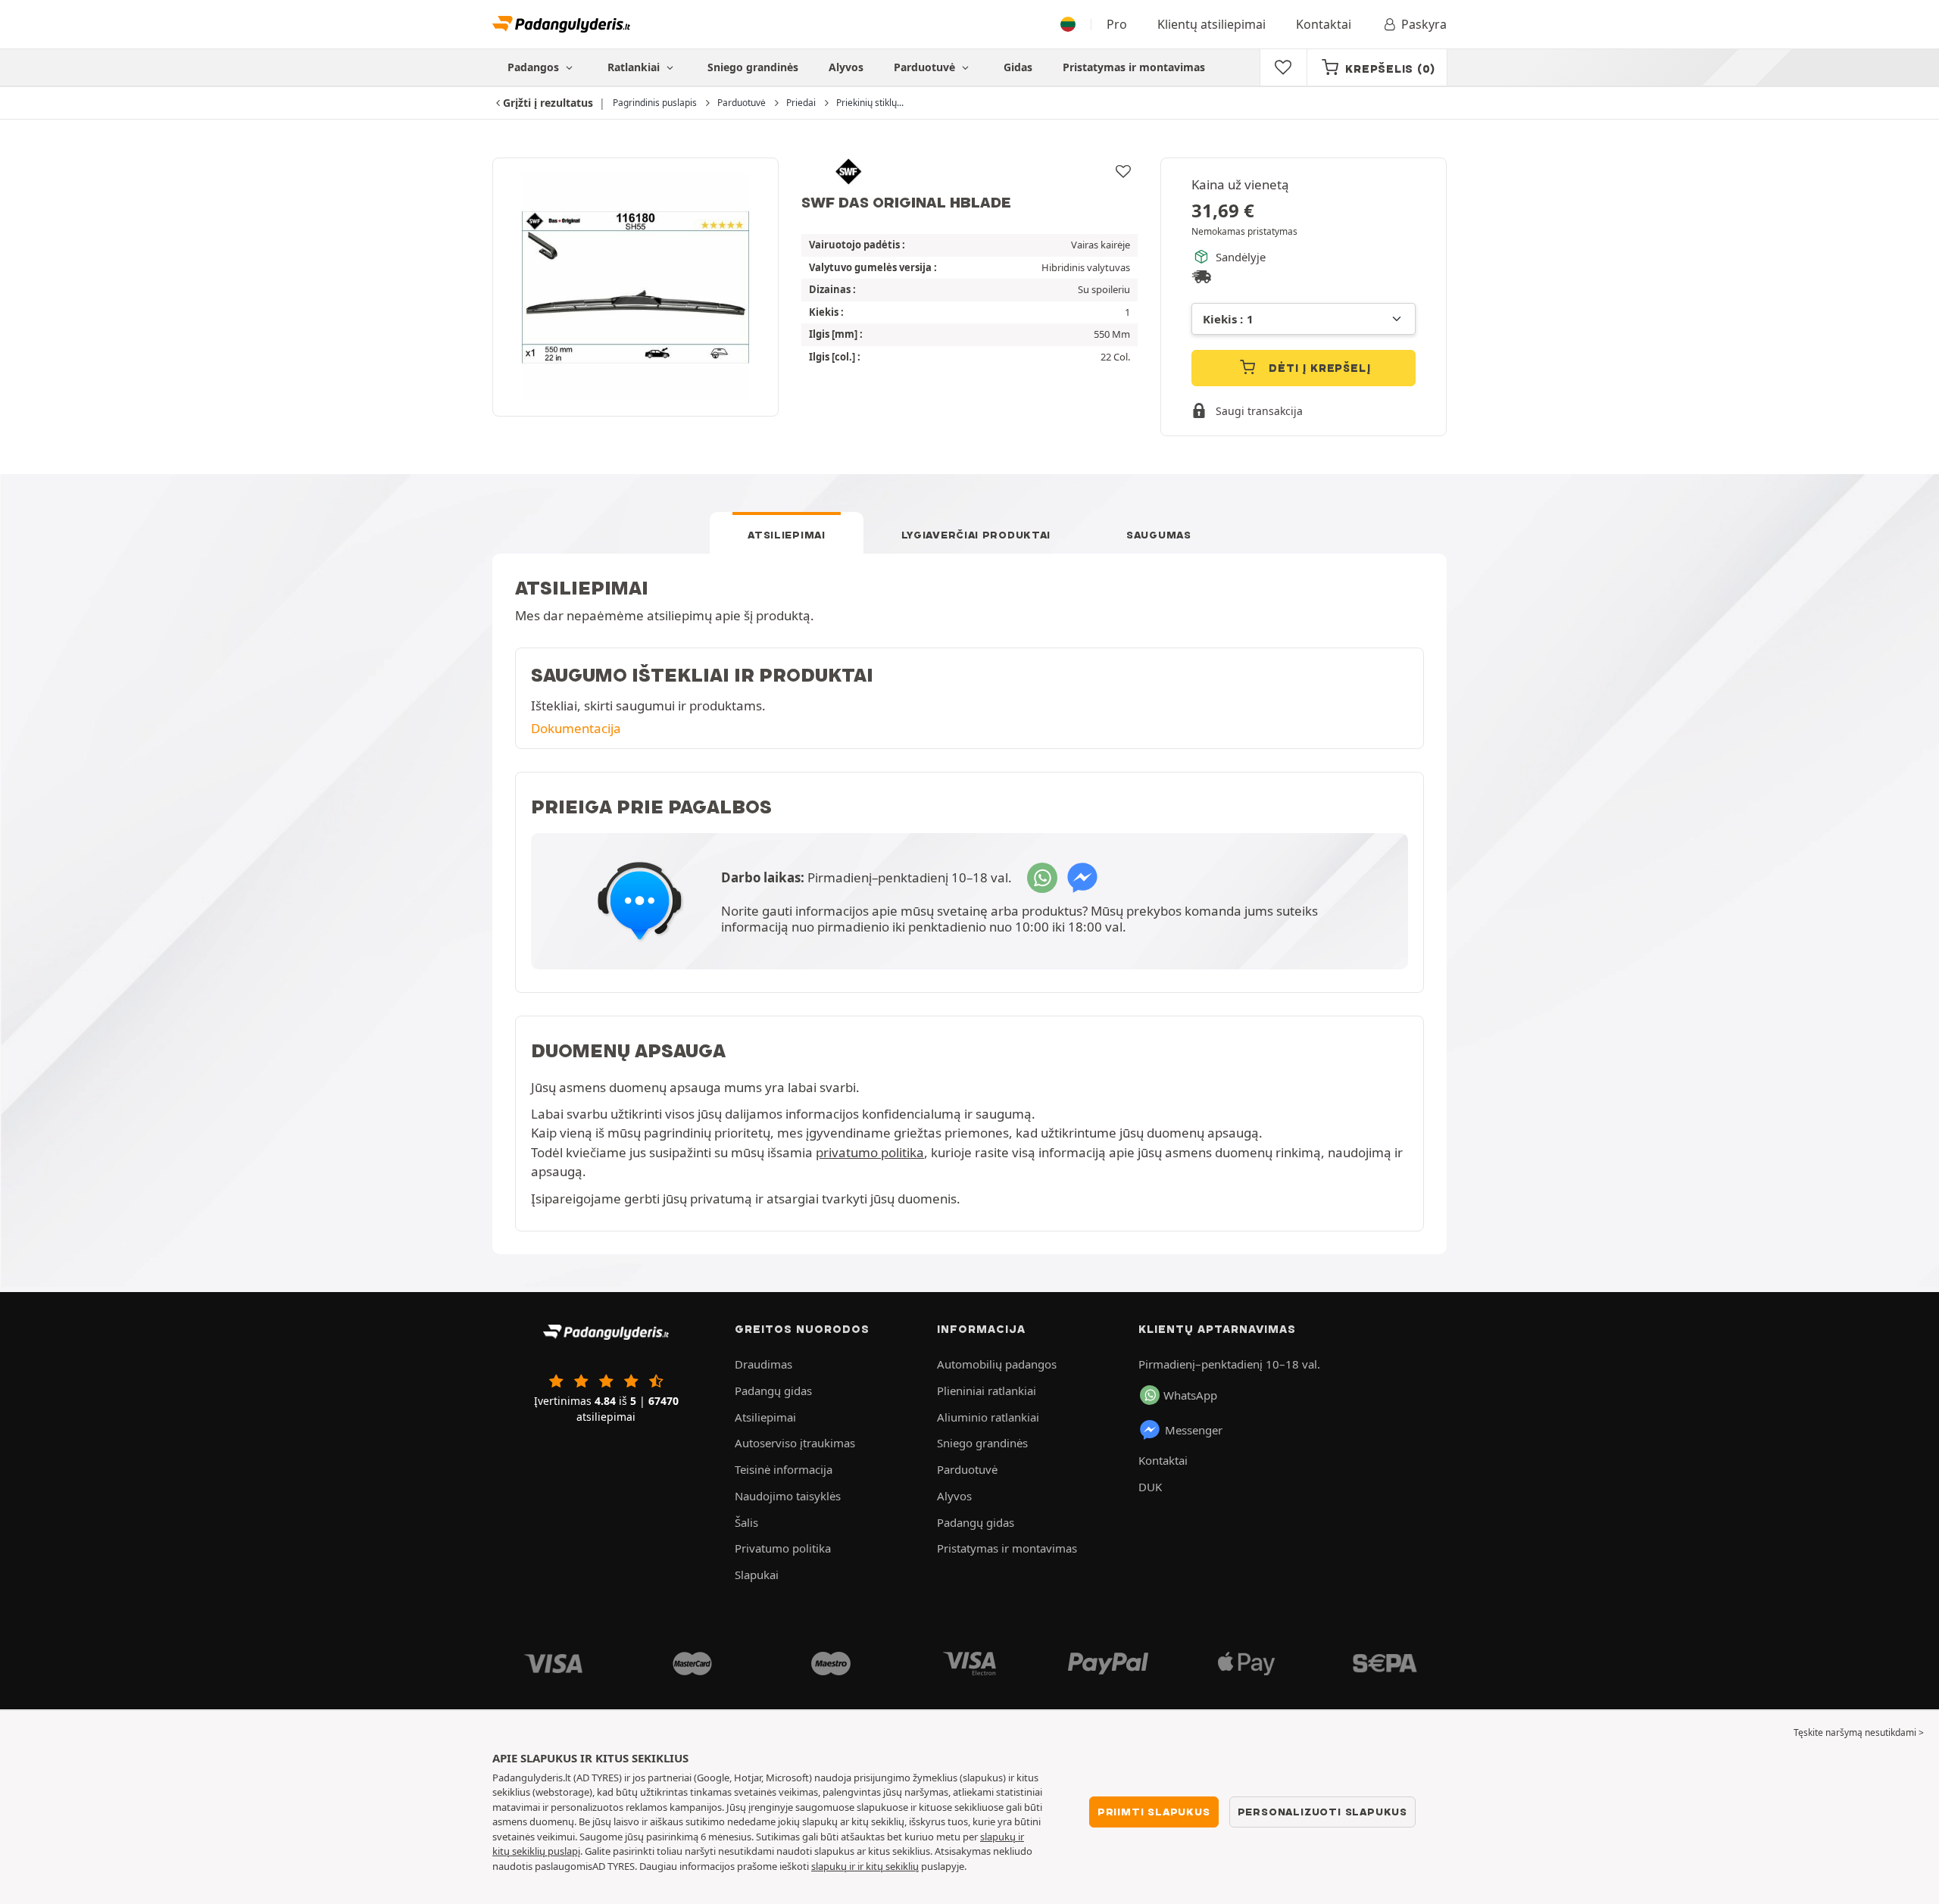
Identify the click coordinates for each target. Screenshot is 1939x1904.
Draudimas (763, 1364)
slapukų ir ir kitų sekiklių (865, 1866)
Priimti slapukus (1154, 1812)
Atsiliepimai (786, 535)
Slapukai (757, 1575)
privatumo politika (870, 1152)
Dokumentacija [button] (576, 728)
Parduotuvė (926, 67)
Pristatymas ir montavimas (1134, 67)
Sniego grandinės (753, 67)
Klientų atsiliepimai (1211, 24)
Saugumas (1159, 535)
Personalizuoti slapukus (1322, 1812)
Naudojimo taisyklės (788, 1496)
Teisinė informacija (784, 1469)
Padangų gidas (773, 1391)
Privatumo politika (783, 1548)
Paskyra (1424, 24)
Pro (1117, 24)
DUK (1150, 1487)
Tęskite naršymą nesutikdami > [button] (1859, 1732)
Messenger (1194, 1430)
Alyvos (846, 67)
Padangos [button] (535, 67)
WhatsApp (1190, 1395)
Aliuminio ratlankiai (988, 1417)
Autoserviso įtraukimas (795, 1443)
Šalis (746, 1522)
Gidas (1018, 67)
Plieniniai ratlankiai (987, 1391)
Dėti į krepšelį (1318, 368)
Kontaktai (1324, 24)
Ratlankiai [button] (635, 67)
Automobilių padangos (997, 1364)
